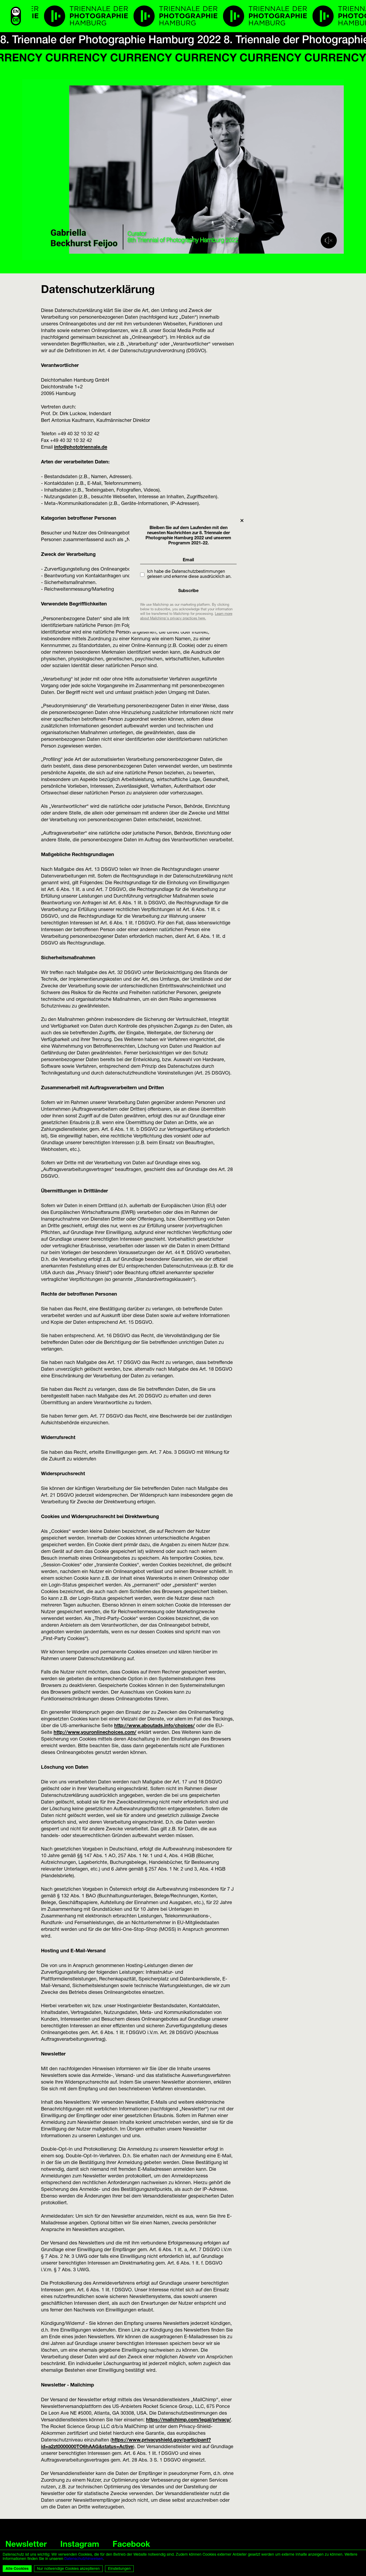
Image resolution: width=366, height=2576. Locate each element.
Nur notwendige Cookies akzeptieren (68, 2569)
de (16, 21)
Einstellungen (119, 2569)
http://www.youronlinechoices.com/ (95, 1733)
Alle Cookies (17, 2569)
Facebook (131, 2545)
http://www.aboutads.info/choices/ (154, 1726)
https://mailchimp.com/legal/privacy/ (188, 2420)
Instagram (80, 2545)
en (16, 12)
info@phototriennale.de (81, 448)
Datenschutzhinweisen (84, 2559)
